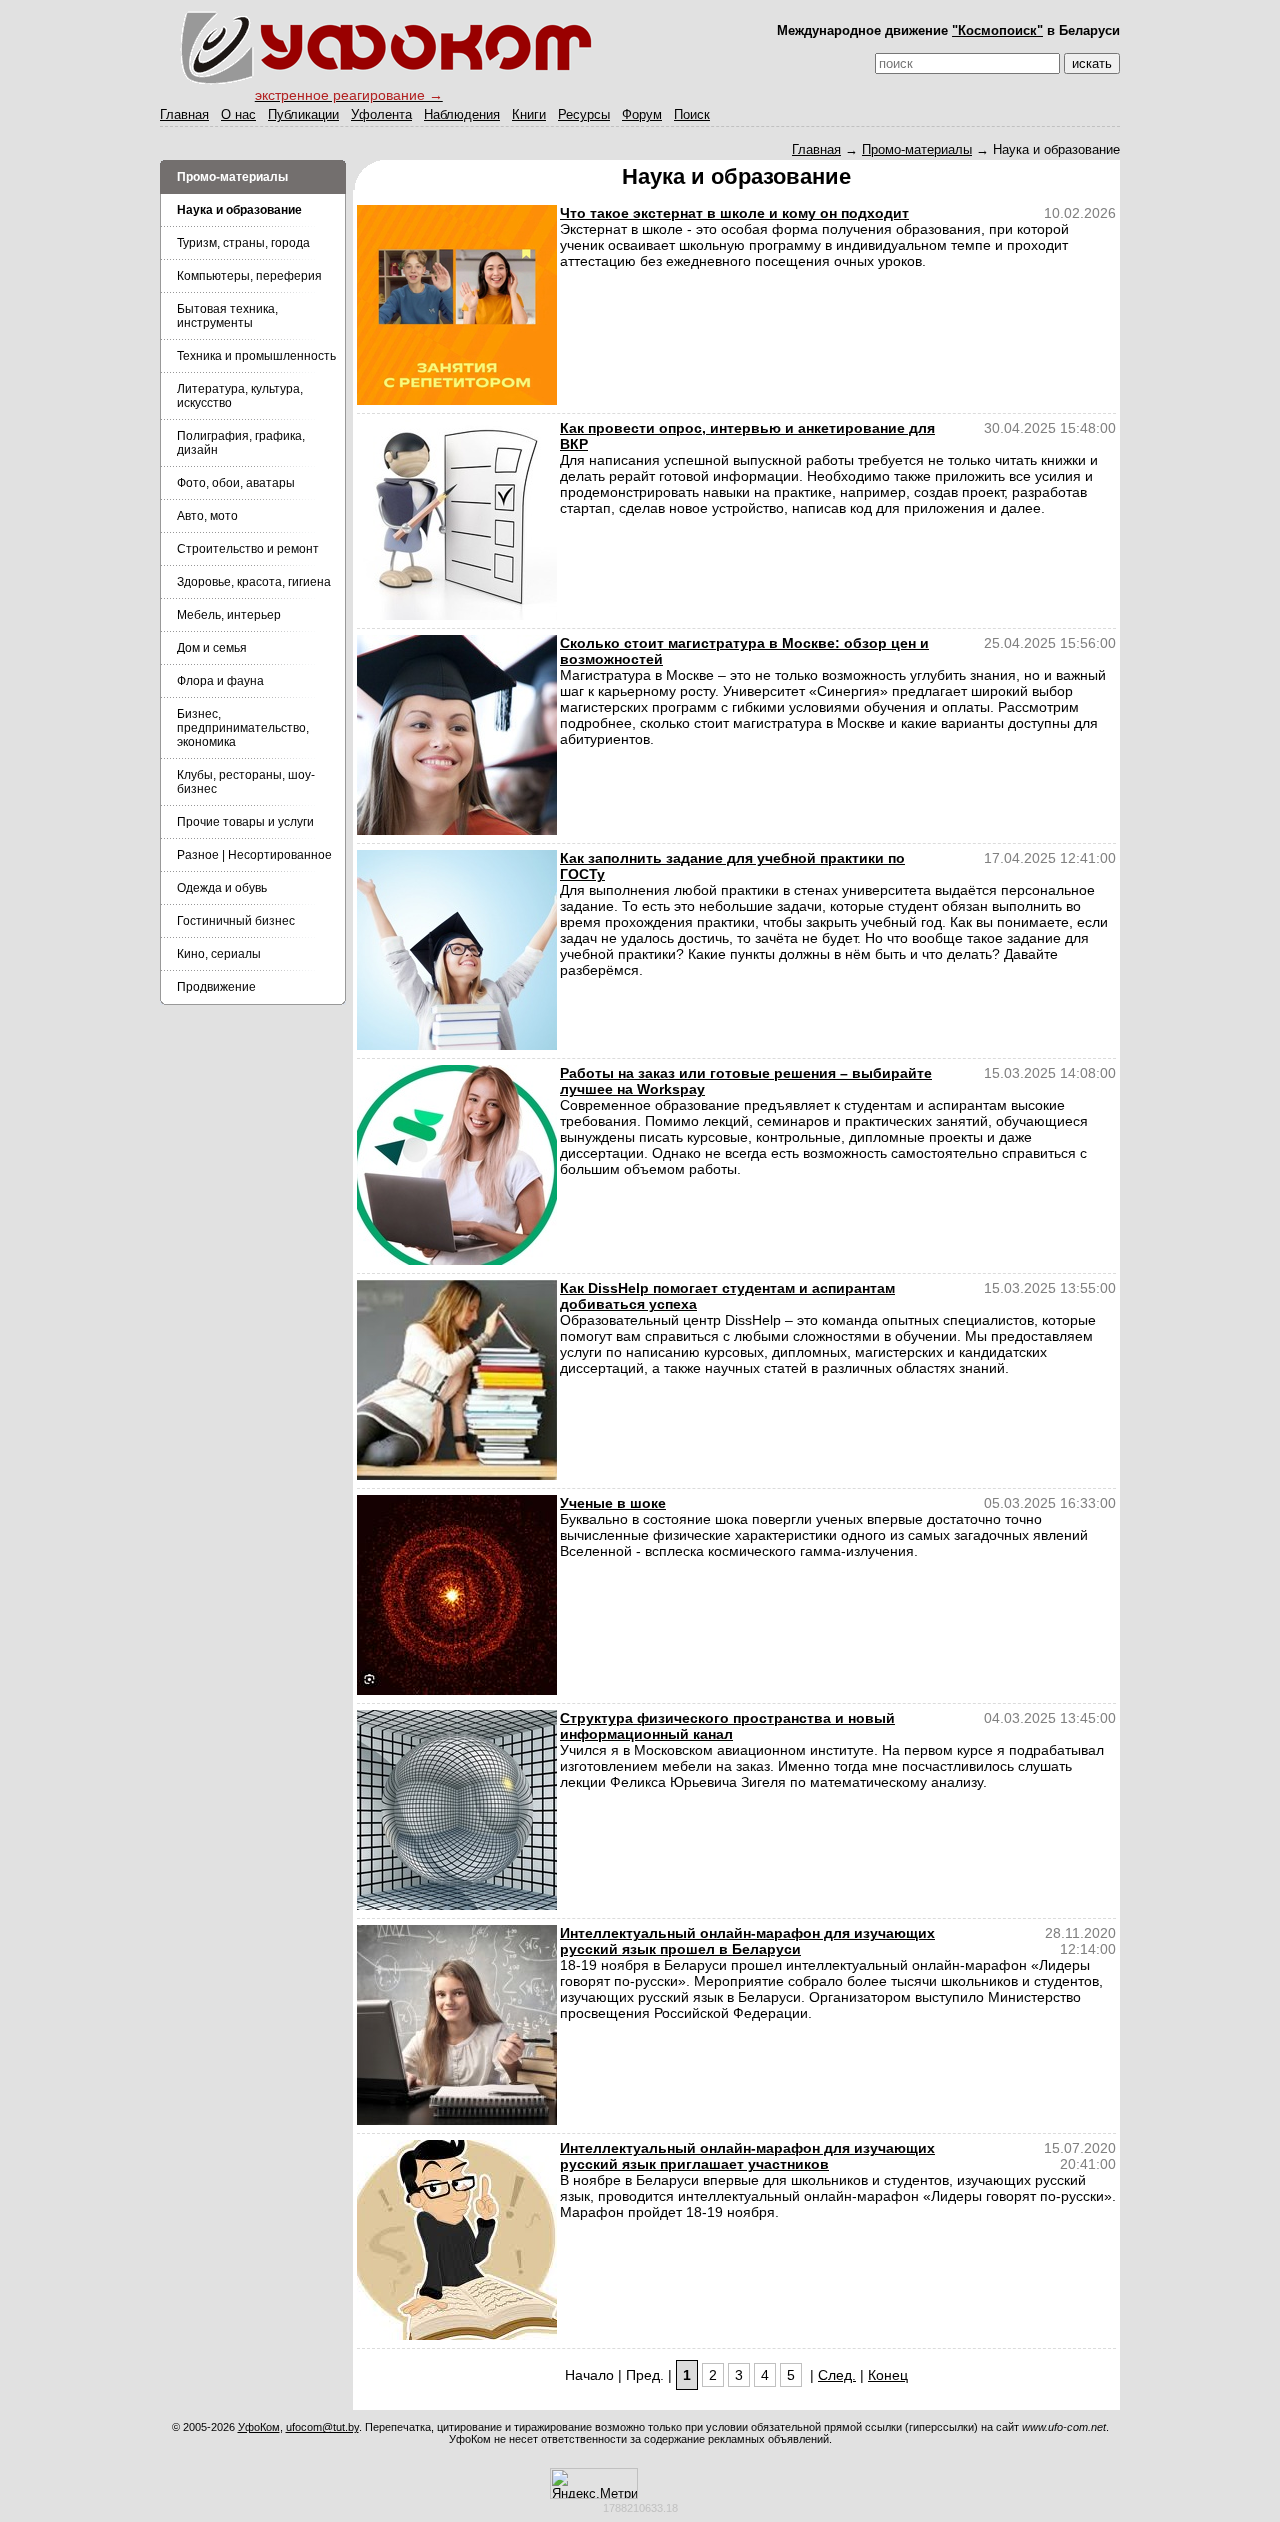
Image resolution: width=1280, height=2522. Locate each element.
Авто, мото (207, 516)
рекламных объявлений (768, 2439)
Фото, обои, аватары (236, 483)
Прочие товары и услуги (245, 822)
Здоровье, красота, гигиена (254, 582)
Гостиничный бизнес (236, 921)
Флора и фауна (220, 681)
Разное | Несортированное (254, 855)
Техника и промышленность (256, 356)
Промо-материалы (917, 149)
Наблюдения (462, 114)
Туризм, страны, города (243, 243)
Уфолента (381, 114)
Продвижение (216, 987)
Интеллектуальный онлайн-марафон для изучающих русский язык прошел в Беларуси (747, 1941)
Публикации (303, 114)
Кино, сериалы (219, 954)
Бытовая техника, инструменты (227, 316)
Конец (888, 2375)
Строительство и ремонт (248, 549)
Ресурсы (584, 114)
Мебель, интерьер (229, 615)
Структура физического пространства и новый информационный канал (727, 1726)
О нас (238, 114)
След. (837, 2375)
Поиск (692, 114)
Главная (184, 114)
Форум (642, 114)
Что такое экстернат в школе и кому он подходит (734, 213)
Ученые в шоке (613, 1503)
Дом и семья (212, 648)
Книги (529, 114)
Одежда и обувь (222, 888)
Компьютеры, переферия (249, 276)
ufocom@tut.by (322, 2427)
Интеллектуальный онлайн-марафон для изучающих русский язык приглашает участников (747, 2156)
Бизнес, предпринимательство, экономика (243, 728)
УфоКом (259, 2427)
